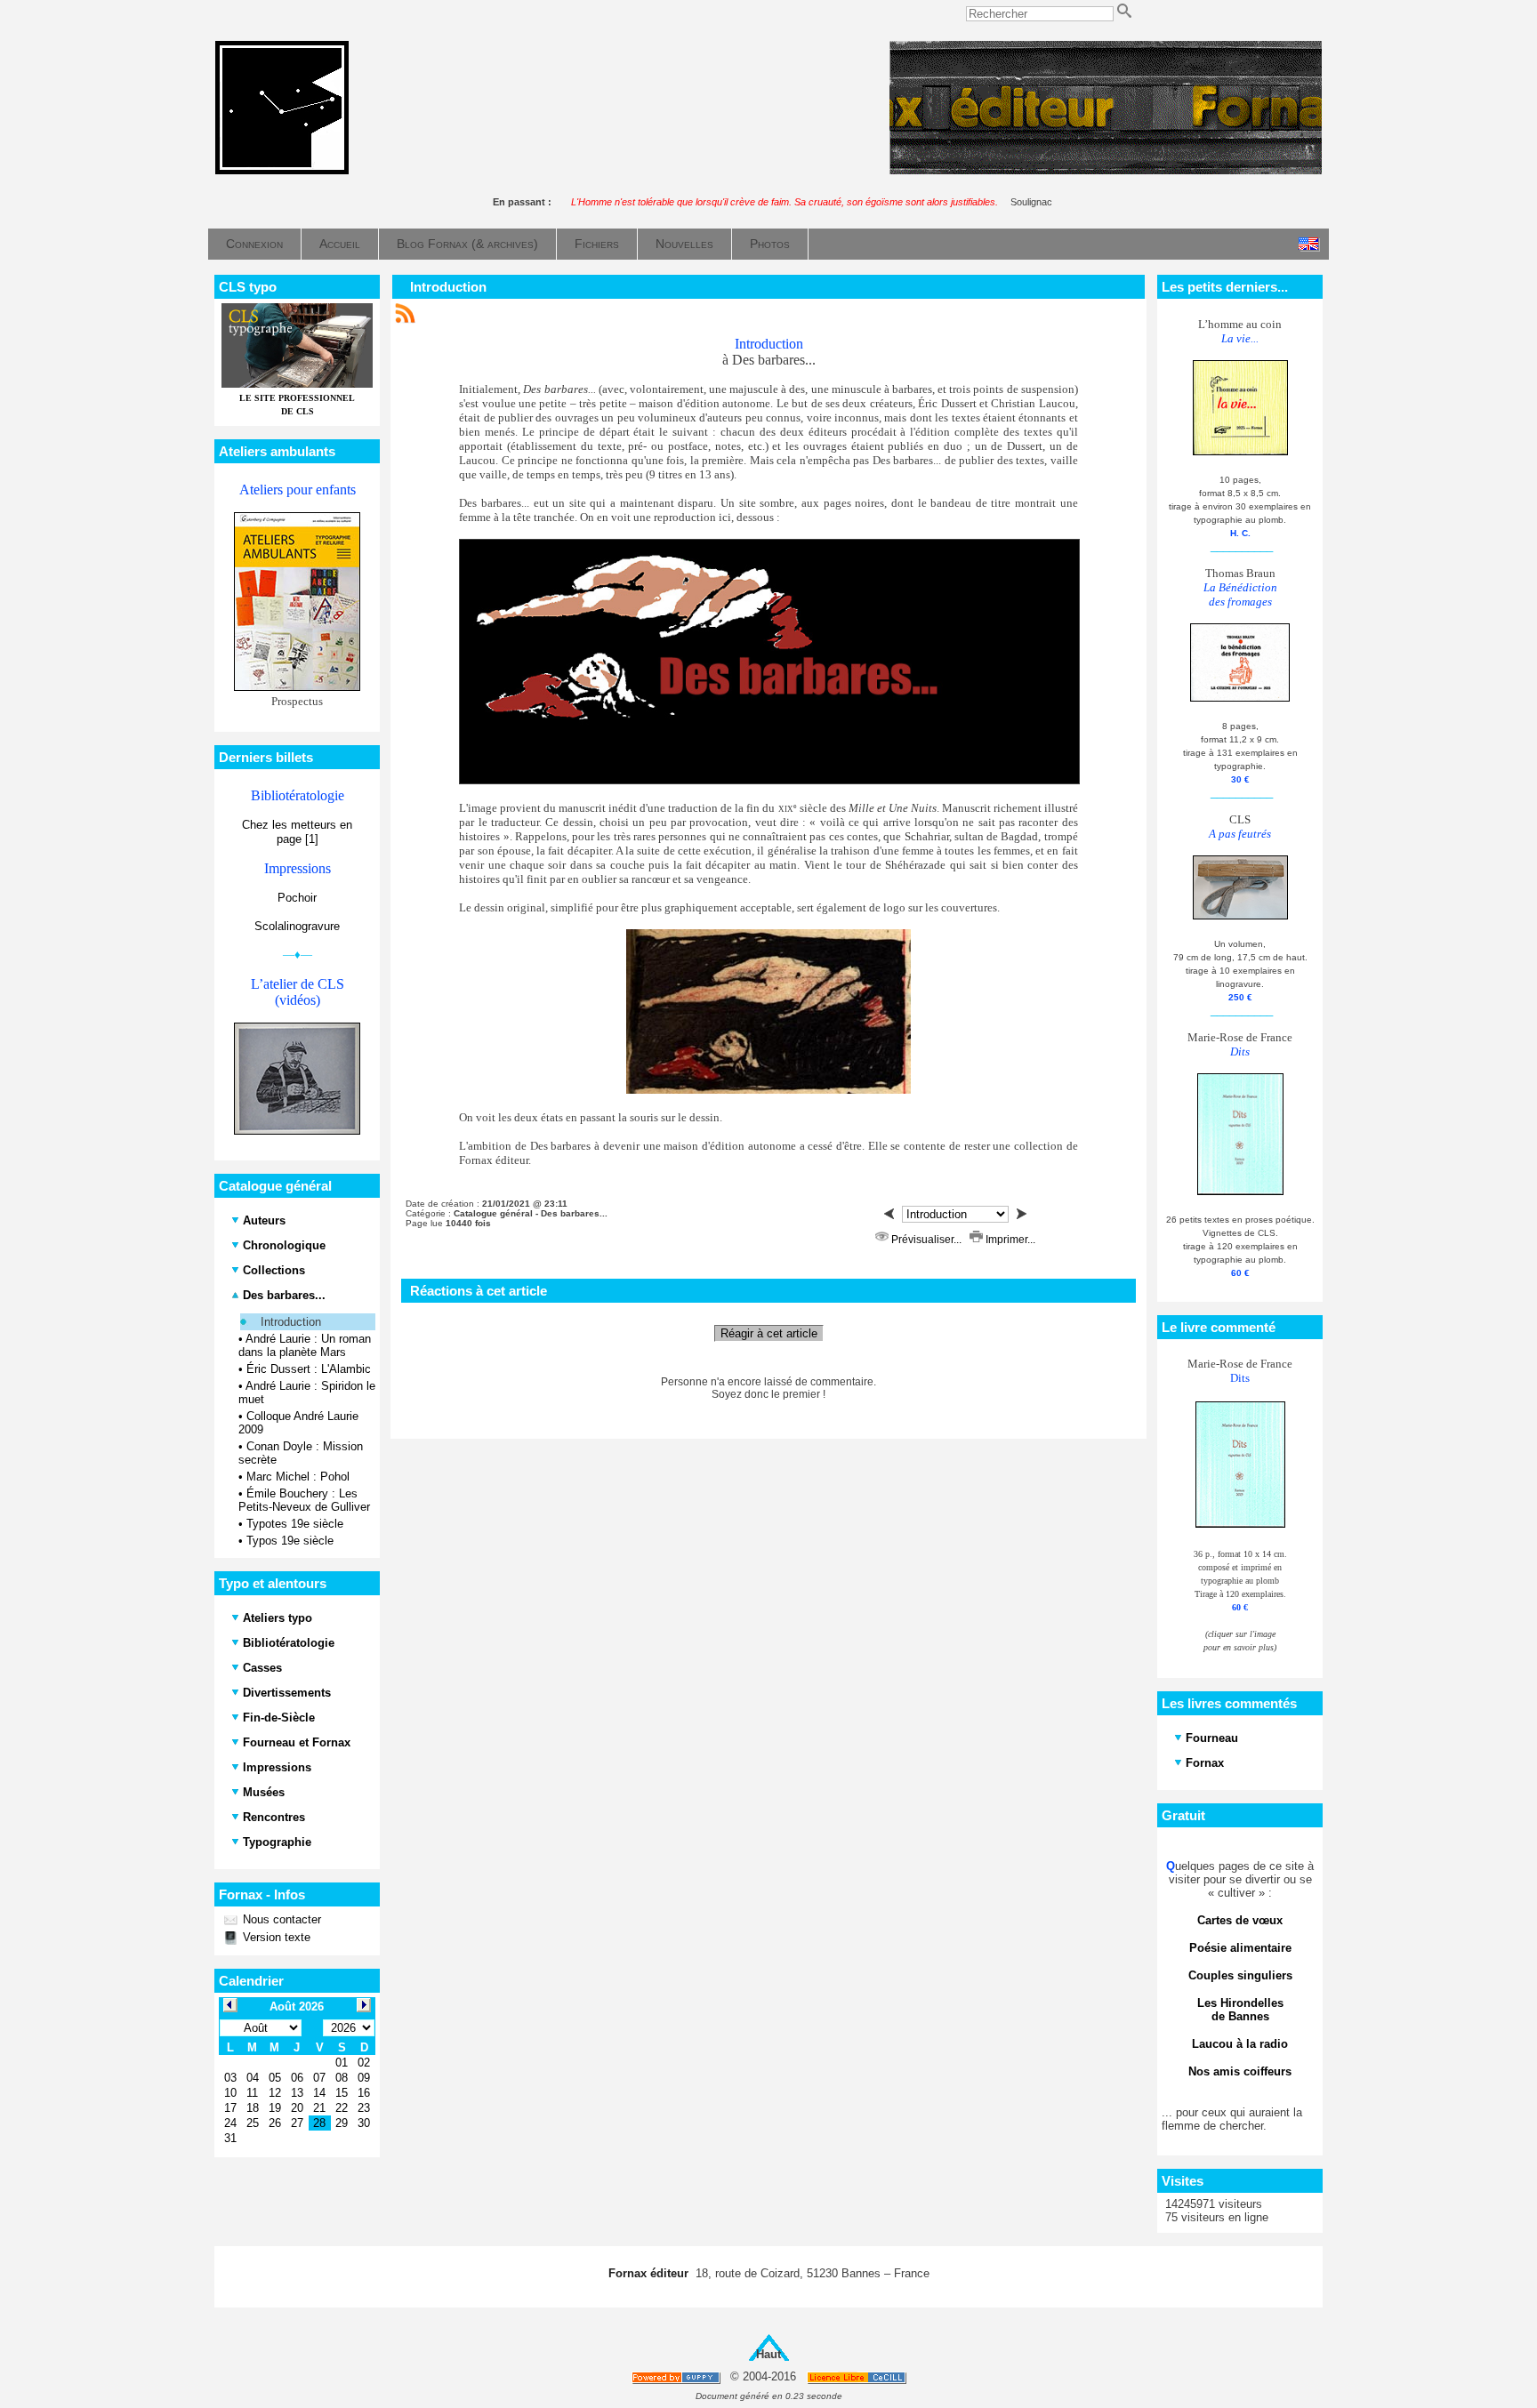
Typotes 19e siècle (295, 1524)
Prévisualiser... (926, 1240)
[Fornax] (282, 170)
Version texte (275, 1937)
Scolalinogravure (297, 926)
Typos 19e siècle (290, 1541)
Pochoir (297, 898)
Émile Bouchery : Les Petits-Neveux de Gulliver (304, 1500)
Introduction (291, 1322)
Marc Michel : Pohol (298, 1477)
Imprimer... (1009, 1240)
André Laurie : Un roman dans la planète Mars (305, 1345)
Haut (768, 2354)
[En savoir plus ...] (858, 2377)
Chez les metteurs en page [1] (297, 832)
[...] (1106, 170)
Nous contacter (280, 1919)
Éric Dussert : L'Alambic (309, 1369)
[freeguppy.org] (677, 2377)
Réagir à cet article (769, 1333)
